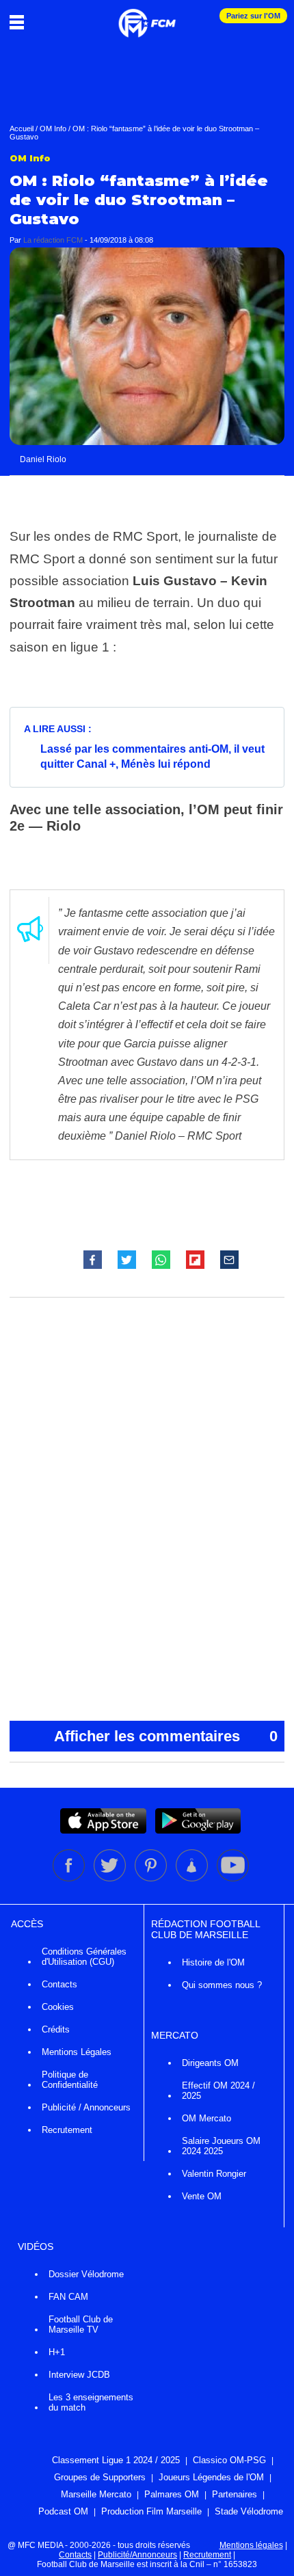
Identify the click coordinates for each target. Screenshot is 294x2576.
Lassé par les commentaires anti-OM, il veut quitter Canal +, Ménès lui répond (152, 756)
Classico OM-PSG (229, 2460)
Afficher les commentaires (166, 1736)
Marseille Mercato (96, 2494)
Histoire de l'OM (213, 1962)
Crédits (56, 2029)
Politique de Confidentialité (70, 2080)
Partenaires (235, 2494)
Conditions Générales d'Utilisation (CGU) (84, 1957)
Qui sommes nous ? (222, 1985)
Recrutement (67, 2130)
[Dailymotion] (193, 1879)
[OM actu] (147, 16)
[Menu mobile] (20, 22)
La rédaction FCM (53, 240)
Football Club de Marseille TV (81, 2324)
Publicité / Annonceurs (86, 2107)
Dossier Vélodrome (86, 2274)
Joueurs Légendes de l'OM (211, 2477)
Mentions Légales (77, 2052)
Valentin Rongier (214, 2174)
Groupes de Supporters (100, 2477)
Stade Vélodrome (249, 2511)
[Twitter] (111, 1879)
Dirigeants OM (210, 2063)
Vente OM (202, 2196)
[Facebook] (70, 1879)
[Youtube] (233, 1879)
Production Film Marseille (151, 2511)
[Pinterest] (152, 1879)
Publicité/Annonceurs (137, 2555)
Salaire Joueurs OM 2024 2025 (221, 2146)
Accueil (22, 129)
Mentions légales (251, 2545)
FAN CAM (68, 2297)
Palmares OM (172, 2494)
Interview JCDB (79, 2375)
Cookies (58, 2007)
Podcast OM (63, 2511)
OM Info (53, 129)
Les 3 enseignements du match (91, 2402)
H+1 (57, 2352)
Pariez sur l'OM (253, 16)
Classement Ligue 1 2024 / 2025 (116, 2460)
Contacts (59, 1984)
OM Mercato (206, 2118)
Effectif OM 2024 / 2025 (218, 2091)
